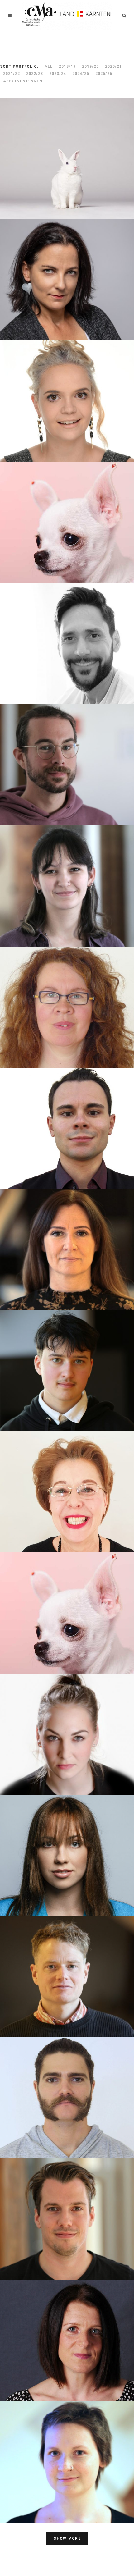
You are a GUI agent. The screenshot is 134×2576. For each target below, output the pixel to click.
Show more (67, 2539)
